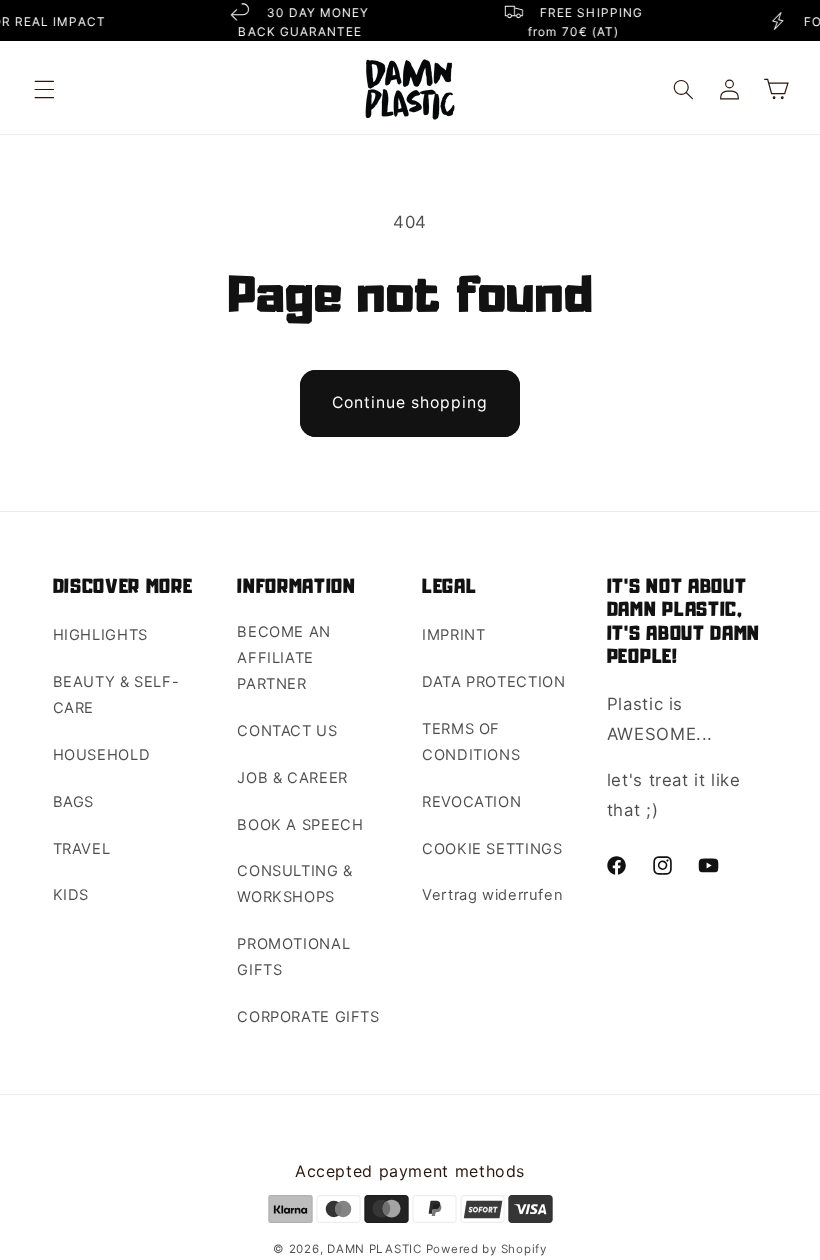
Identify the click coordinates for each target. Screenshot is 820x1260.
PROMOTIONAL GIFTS (293, 957)
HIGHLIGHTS (100, 635)
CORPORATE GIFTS (308, 1017)
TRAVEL (82, 849)
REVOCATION (471, 802)
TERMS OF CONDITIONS (471, 742)
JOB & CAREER (292, 778)
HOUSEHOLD (102, 755)
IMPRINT (453, 635)
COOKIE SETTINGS (492, 849)
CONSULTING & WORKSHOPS (295, 884)
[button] (44, 89)
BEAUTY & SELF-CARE (116, 695)
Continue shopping (410, 402)
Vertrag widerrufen (492, 895)
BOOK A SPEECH (300, 825)
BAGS (74, 802)
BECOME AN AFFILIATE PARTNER (284, 658)
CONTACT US (287, 731)
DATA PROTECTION (493, 682)
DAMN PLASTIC (376, 1249)
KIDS (71, 895)
